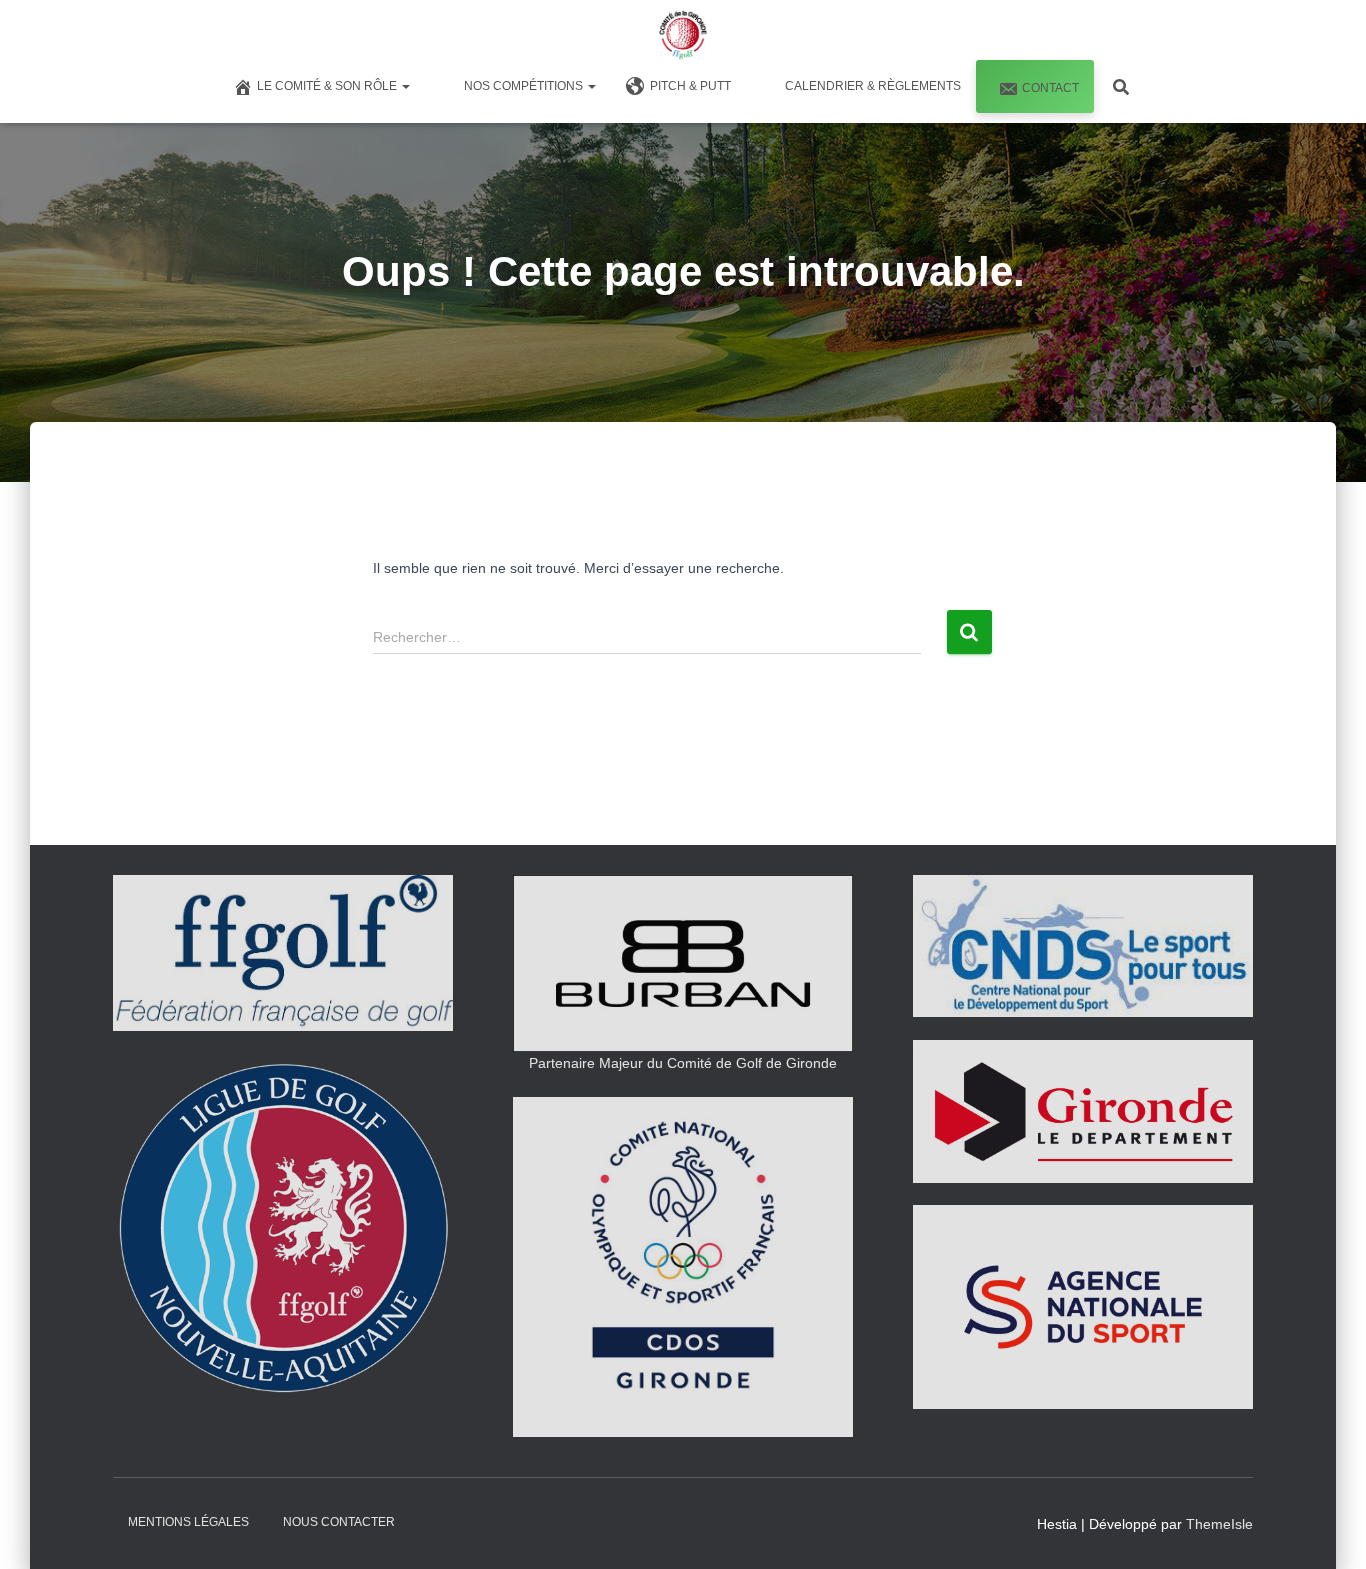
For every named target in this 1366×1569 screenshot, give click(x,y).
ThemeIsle (1219, 1524)
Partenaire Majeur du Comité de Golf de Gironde (683, 1063)
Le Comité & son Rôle (328, 86)
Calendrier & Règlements (873, 86)
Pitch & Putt (690, 86)
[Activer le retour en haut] (1326, 1529)
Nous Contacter (339, 1522)
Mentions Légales (188, 1522)
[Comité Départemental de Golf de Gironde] (682, 35)
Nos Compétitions (525, 86)
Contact (1050, 88)
